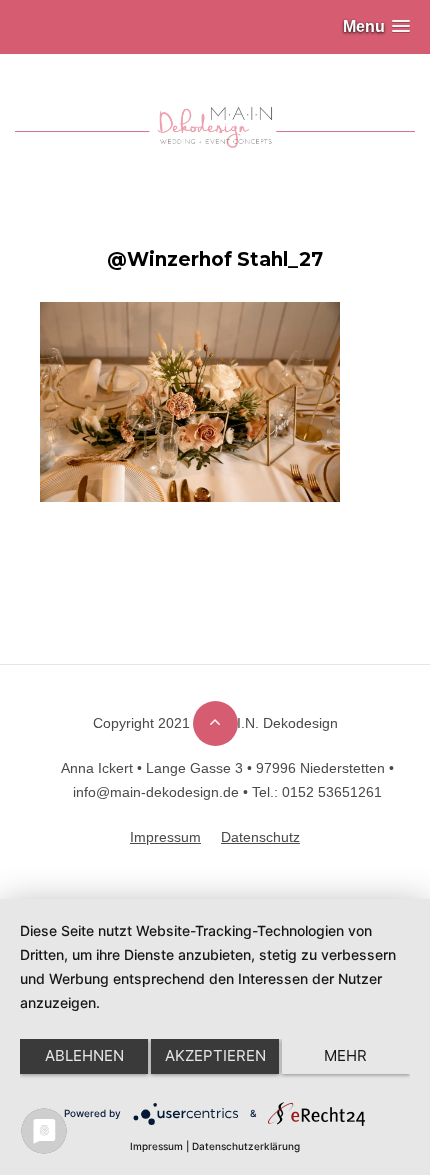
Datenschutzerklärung (246, 1146)
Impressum (156, 1146)
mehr (345, 1055)
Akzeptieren (215, 1055)
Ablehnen (84, 1055)
